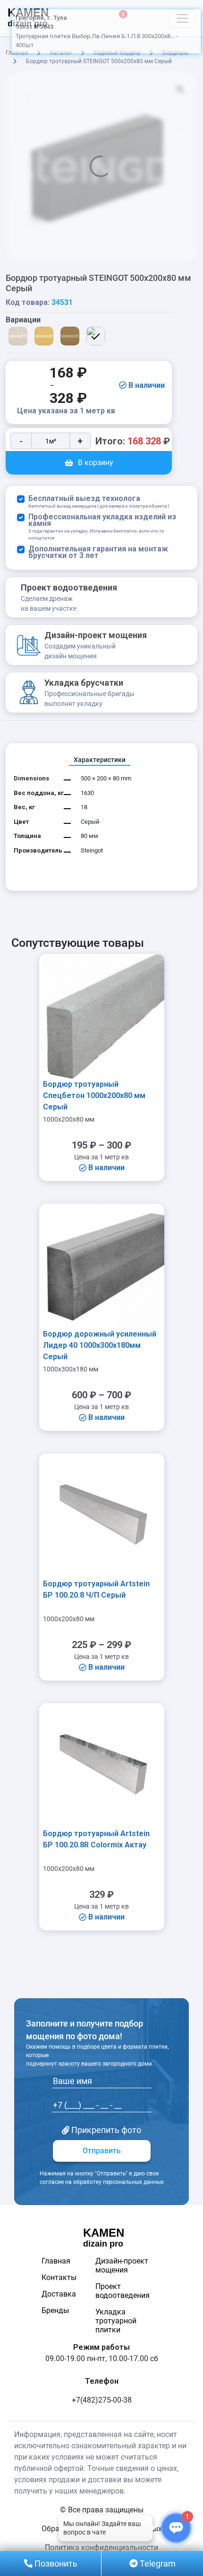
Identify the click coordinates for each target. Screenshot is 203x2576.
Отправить (102, 2151)
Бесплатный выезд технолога (99, 502)
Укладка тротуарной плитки (116, 2321)
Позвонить (55, 2564)
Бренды (55, 2310)
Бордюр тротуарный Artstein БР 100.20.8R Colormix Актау (96, 1839)
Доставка (59, 2294)
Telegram (157, 2564)
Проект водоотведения (123, 2291)
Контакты (59, 2277)
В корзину (96, 463)
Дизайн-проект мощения (122, 2265)
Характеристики (100, 760)
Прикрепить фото (105, 2130)
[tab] (100, 760)
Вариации (23, 320)
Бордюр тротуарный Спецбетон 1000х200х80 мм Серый (94, 1095)
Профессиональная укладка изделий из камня (102, 527)
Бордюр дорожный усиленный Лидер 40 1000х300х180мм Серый (100, 1345)
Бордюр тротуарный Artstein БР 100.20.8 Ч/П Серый (96, 1589)
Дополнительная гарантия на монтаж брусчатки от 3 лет (98, 552)
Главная (56, 2261)
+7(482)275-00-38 (102, 2400)
